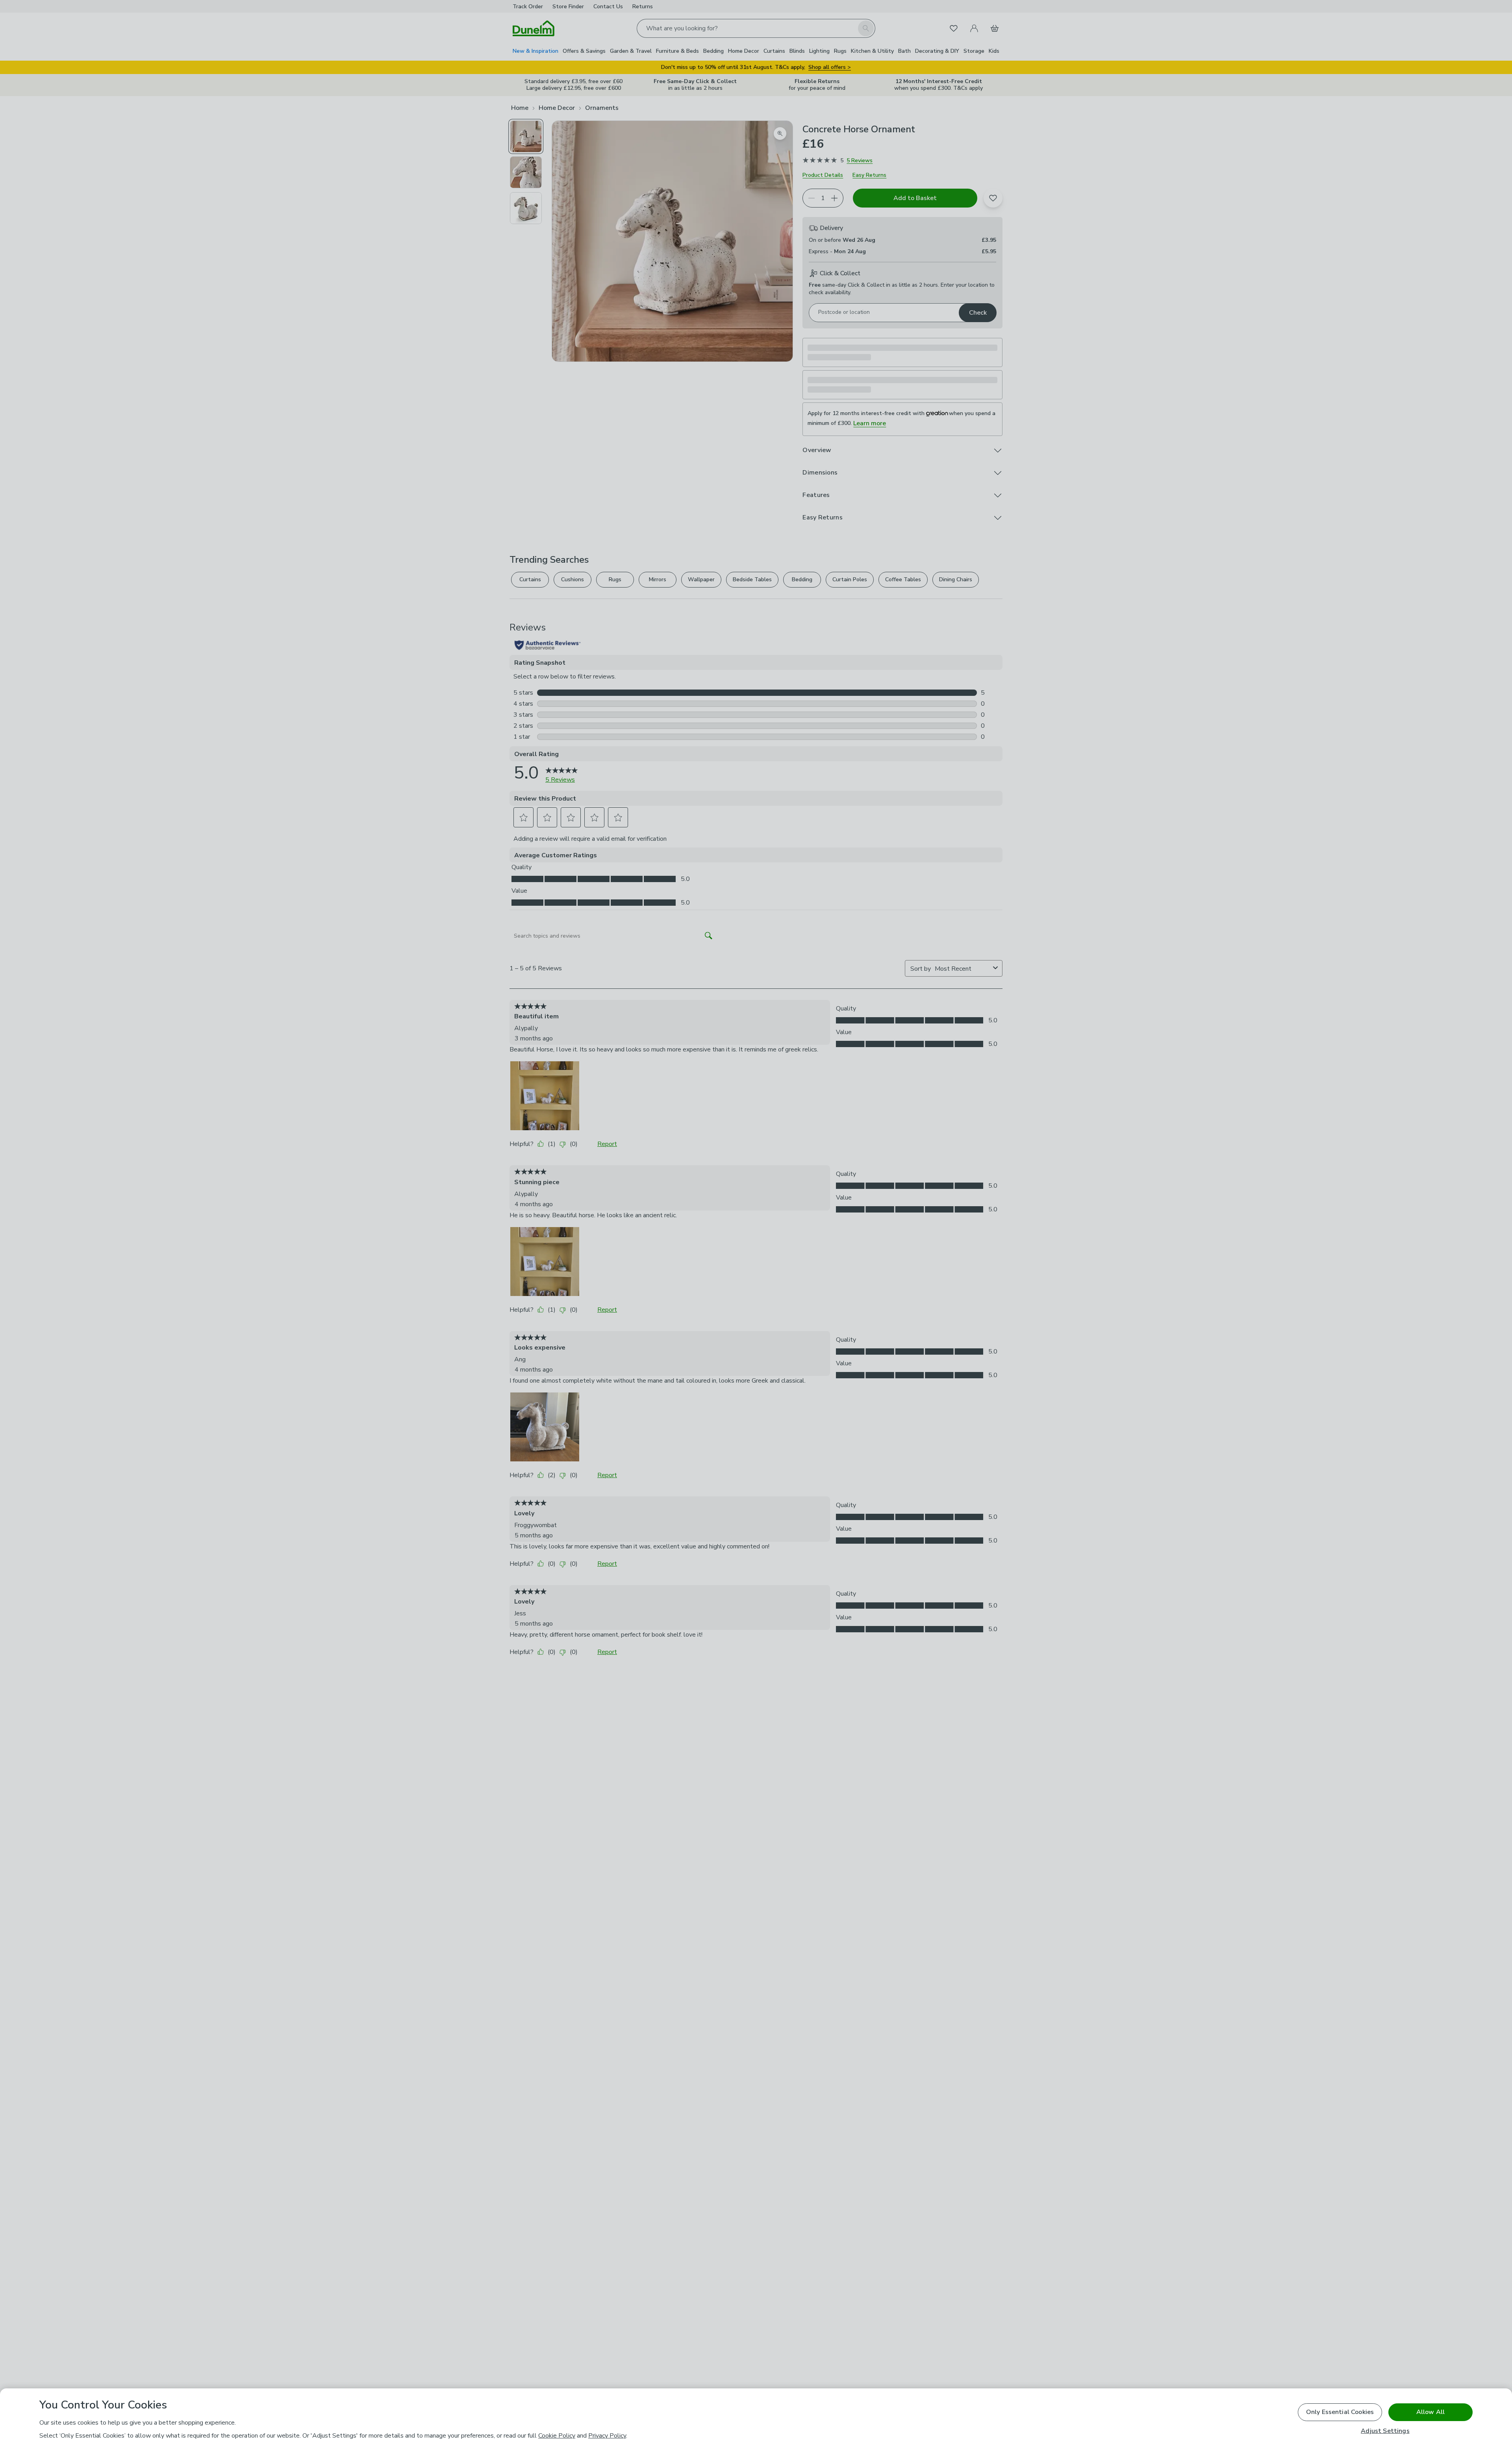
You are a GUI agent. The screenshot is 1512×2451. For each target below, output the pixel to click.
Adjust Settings (1385, 2431)
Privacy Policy (607, 2436)
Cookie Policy (557, 2436)
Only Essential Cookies (1340, 2412)
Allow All (1430, 2412)
